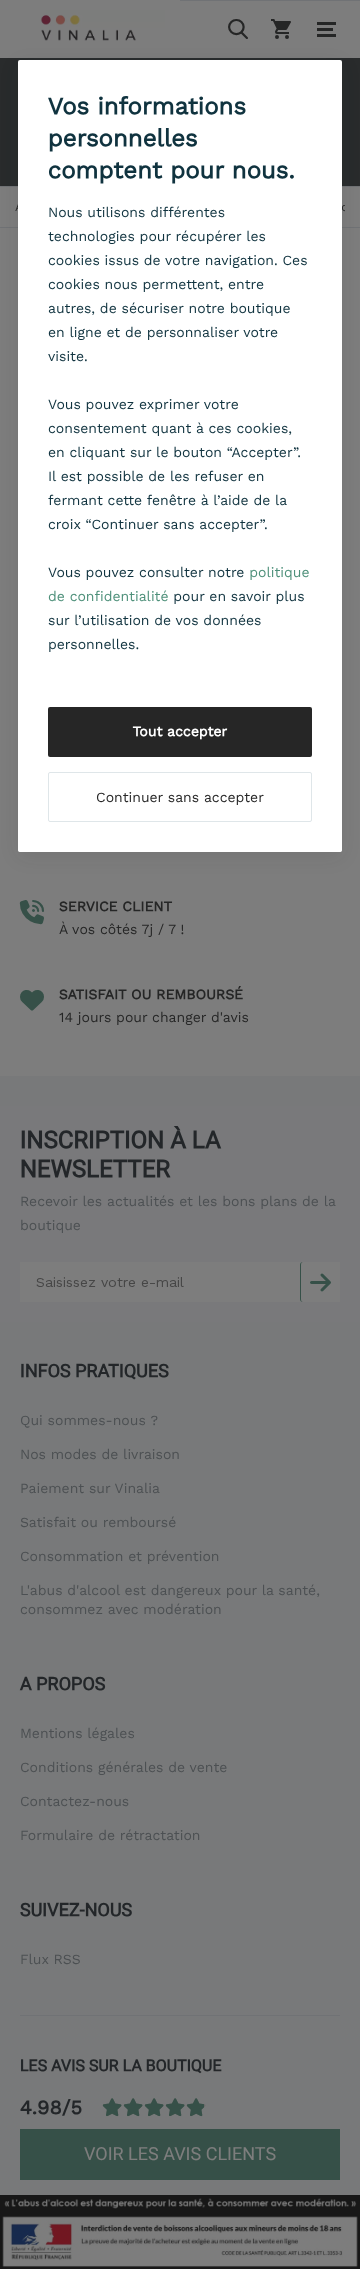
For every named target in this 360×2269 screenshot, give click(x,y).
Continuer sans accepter (180, 798)
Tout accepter (180, 732)
